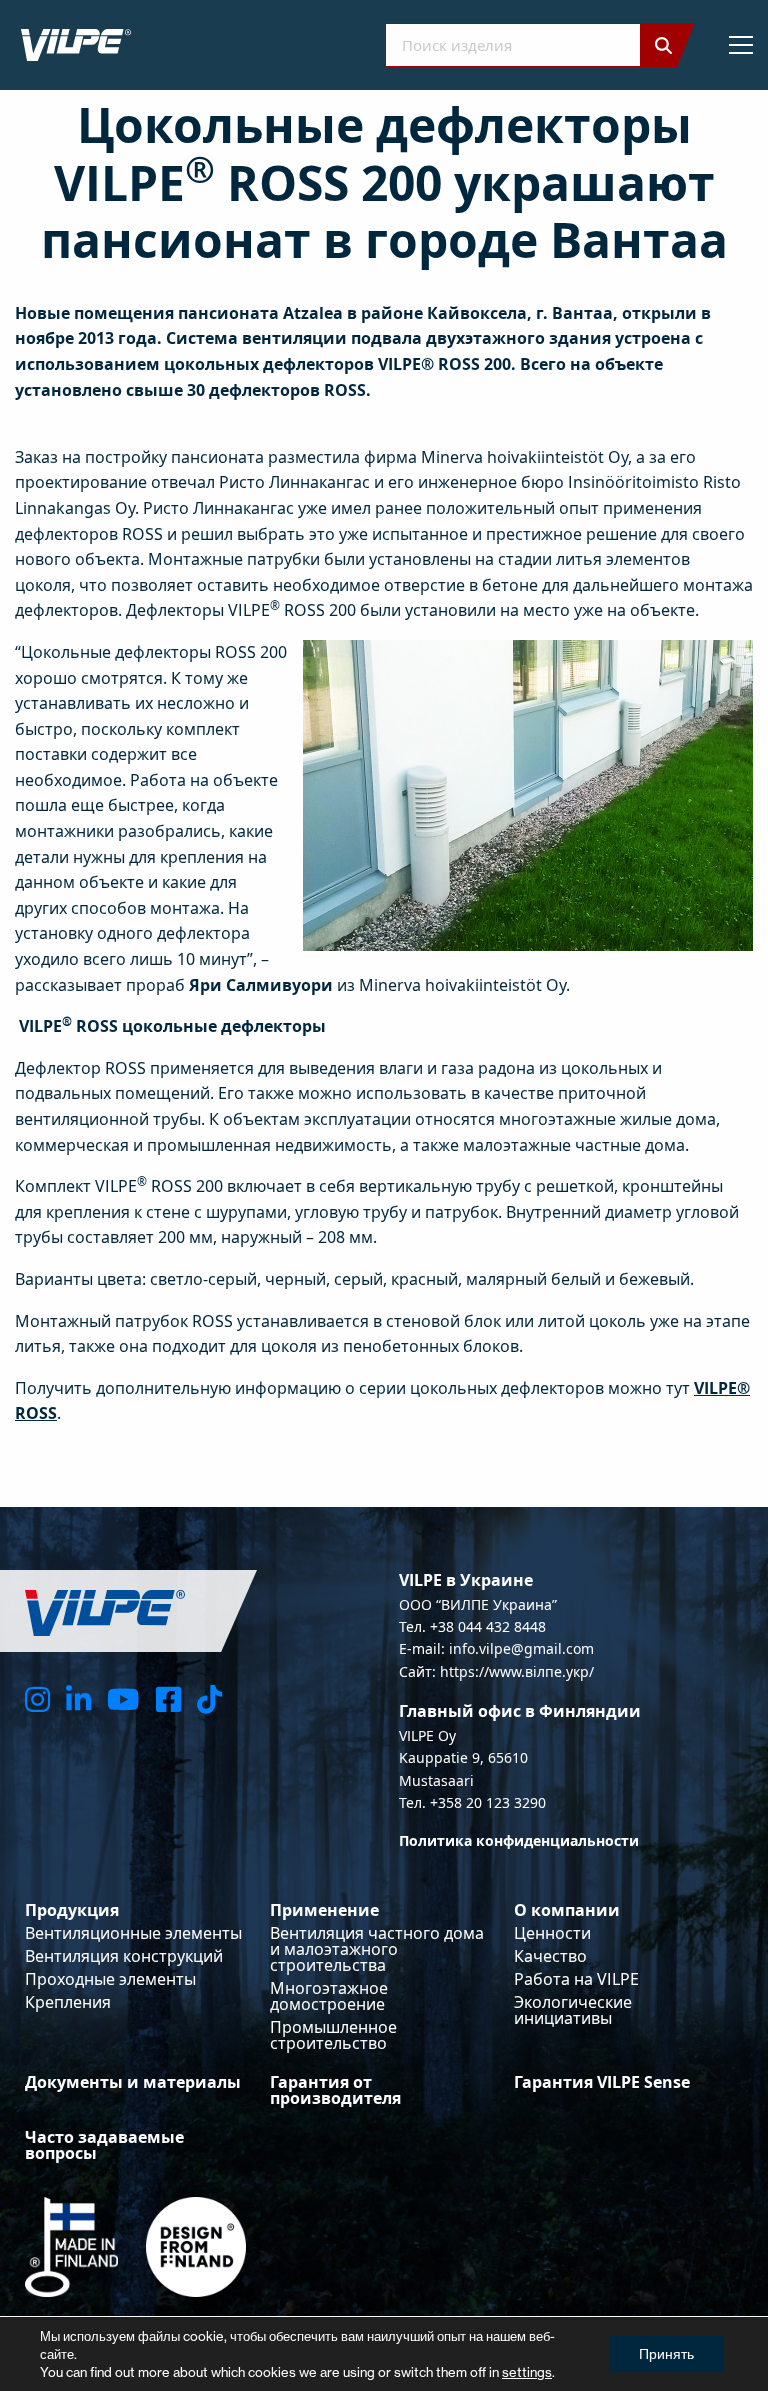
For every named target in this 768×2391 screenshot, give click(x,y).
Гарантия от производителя (335, 2090)
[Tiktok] (209, 1698)
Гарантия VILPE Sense (602, 2082)
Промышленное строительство (333, 2035)
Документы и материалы (133, 2082)
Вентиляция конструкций (124, 1956)
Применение (324, 1910)
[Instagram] (37, 1698)
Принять (666, 2353)
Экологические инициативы (573, 2010)
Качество (550, 1956)
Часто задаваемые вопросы (104, 2145)
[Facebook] (168, 1698)
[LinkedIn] (78, 1698)
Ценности (552, 1933)
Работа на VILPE (576, 1979)
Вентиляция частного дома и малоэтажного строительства (377, 1949)
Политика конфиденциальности (519, 1840)
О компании (567, 1910)
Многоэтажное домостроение (329, 1996)
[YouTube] (123, 1698)
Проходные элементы (110, 1979)
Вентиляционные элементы (133, 1933)
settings (527, 2372)
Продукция (72, 1910)
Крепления (68, 2002)
